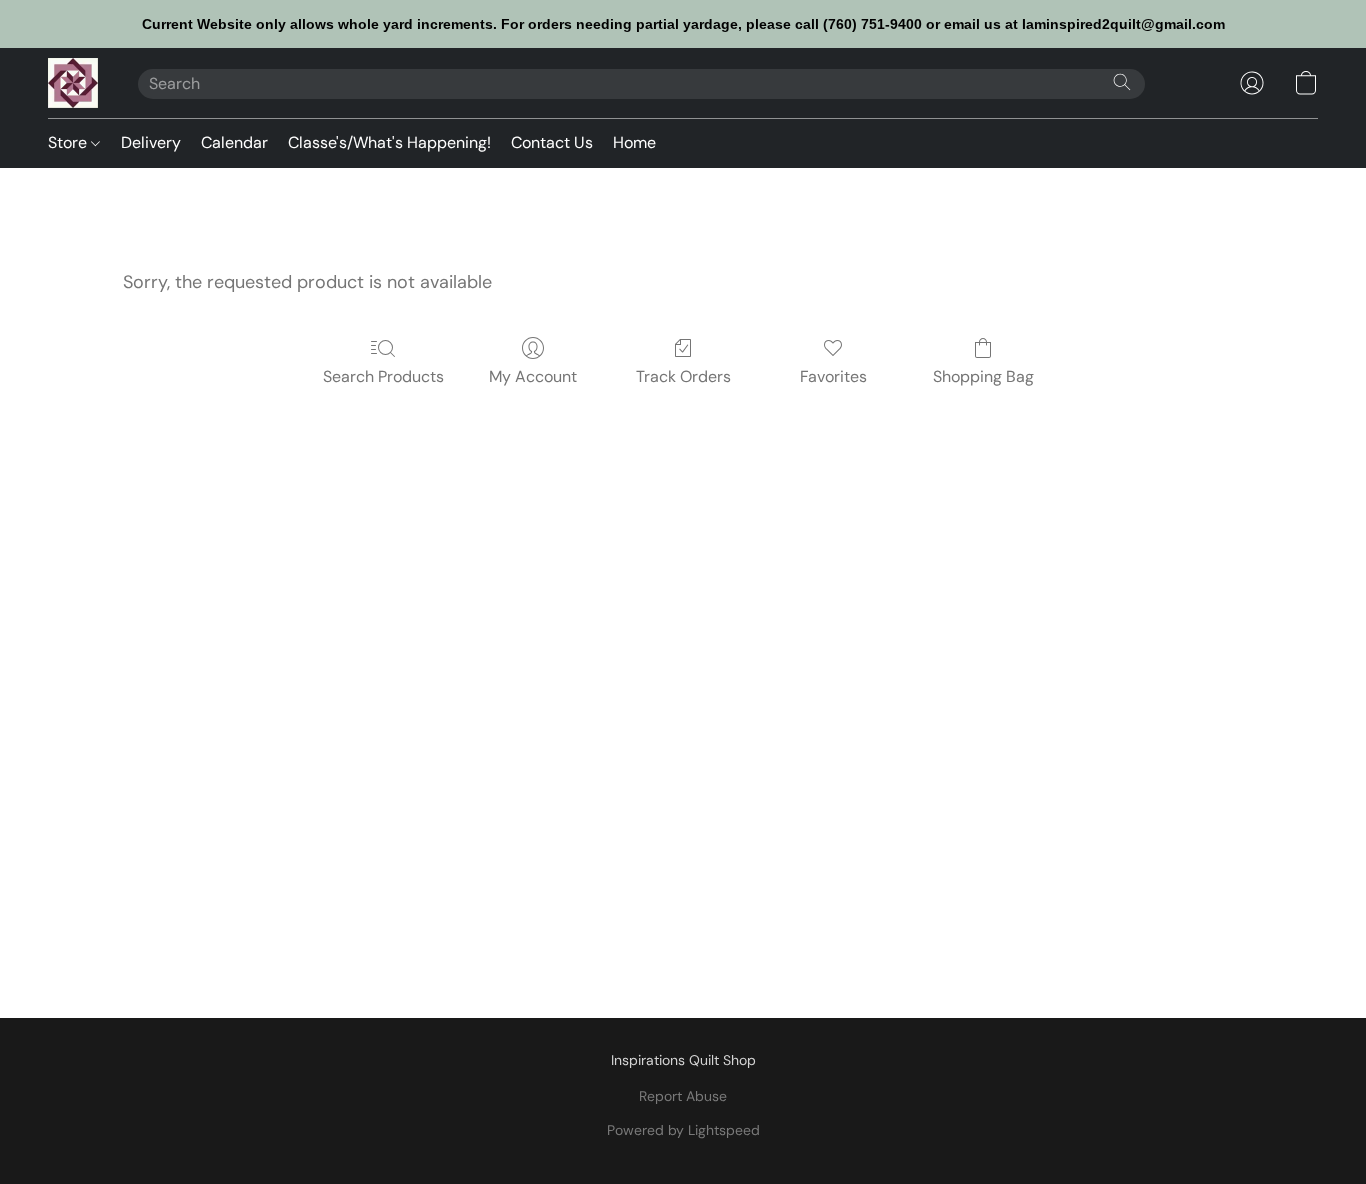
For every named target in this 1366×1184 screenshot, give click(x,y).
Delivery (151, 142)
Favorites (833, 376)
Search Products (383, 376)
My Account (533, 376)
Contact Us (552, 142)
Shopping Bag (983, 376)
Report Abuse (683, 1096)
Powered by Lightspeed (683, 1130)
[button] (73, 83)
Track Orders (683, 376)
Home (634, 142)
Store (69, 142)
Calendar (234, 142)
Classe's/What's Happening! (389, 142)
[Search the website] (1122, 82)
